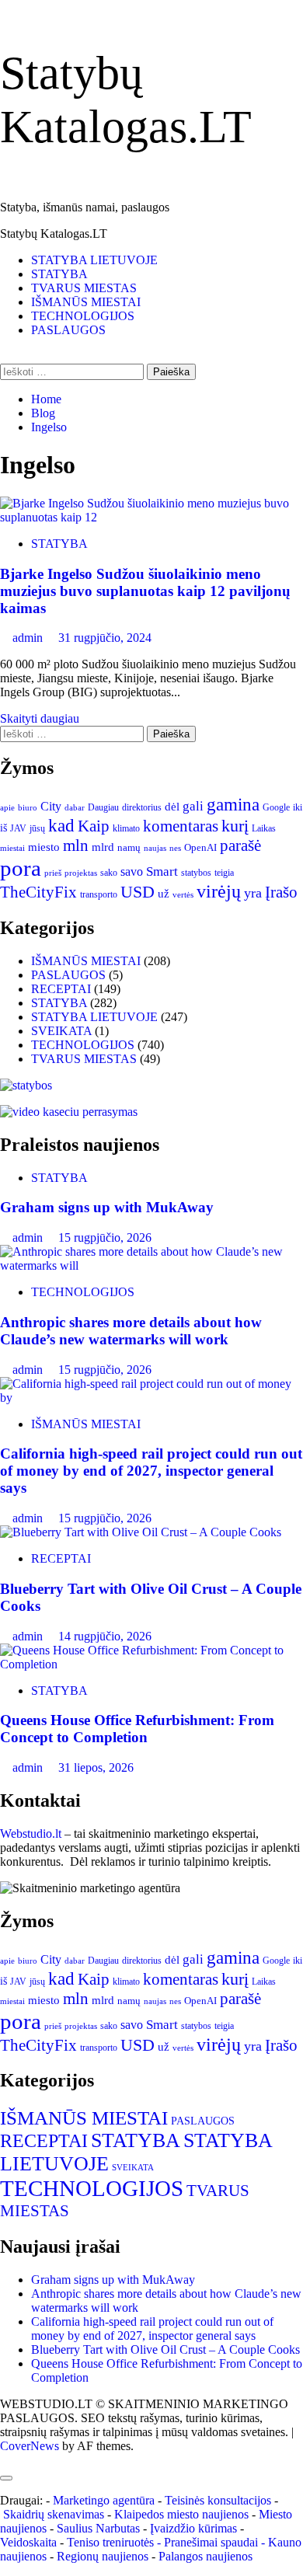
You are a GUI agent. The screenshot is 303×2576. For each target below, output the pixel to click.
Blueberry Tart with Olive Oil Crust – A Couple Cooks (165, 2349)
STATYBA (59, 274)
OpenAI (200, 848)
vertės (183, 894)
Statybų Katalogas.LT (54, 234)
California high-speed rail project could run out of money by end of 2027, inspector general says (151, 1471)
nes (175, 848)
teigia (224, 873)
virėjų (219, 891)
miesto (44, 847)
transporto (99, 894)
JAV (18, 828)
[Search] (5, 356)
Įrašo (281, 892)
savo (132, 871)
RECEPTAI (61, 989)
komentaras (181, 826)
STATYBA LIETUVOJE (94, 260)
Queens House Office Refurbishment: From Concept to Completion (137, 1729)
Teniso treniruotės (110, 2542)
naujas (155, 848)
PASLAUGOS (68, 330)
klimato (126, 828)
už (164, 894)
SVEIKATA (61, 1031)
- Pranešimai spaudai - (212, 2542)
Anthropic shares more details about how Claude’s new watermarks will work (131, 1331)
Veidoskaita (28, 2542)
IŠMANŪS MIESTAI (86, 302)
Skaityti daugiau (40, 718)
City (51, 806)
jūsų (37, 828)
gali (193, 806)
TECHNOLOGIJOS (83, 316)
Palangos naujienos (205, 2556)
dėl (172, 807)
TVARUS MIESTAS (84, 288)
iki (298, 807)
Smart (162, 871)
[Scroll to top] (5, 2460)
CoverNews (30, 2446)
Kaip (94, 826)
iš (3, 828)
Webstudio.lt (31, 1834)
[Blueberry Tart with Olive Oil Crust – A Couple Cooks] (141, 1532)
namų (129, 847)
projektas (81, 873)
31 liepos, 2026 (96, 1767)
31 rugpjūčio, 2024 (105, 638)
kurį (235, 826)
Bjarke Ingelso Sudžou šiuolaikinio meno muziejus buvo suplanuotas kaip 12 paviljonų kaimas (145, 591)
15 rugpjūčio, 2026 (105, 1237)
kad (61, 825)
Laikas (264, 828)
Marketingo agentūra (104, 2500)
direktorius (142, 807)
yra (253, 893)
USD (138, 892)
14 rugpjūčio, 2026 (105, 1636)
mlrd (103, 847)
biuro (28, 808)
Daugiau (103, 807)
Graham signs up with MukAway (107, 1207)
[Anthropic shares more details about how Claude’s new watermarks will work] (151, 1265)
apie (7, 807)
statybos (196, 873)
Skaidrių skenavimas (54, 2514)
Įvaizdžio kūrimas (193, 2528)
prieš (53, 873)
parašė (240, 845)
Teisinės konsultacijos (218, 2500)
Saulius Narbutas (98, 2528)
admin (29, 638)
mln (76, 845)
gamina (233, 804)
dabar (75, 808)
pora (21, 868)
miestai (12, 848)
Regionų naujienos (103, 2556)
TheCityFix (38, 892)
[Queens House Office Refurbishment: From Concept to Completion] (151, 1664)
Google (276, 807)
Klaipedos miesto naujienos (181, 2514)
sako (109, 873)
